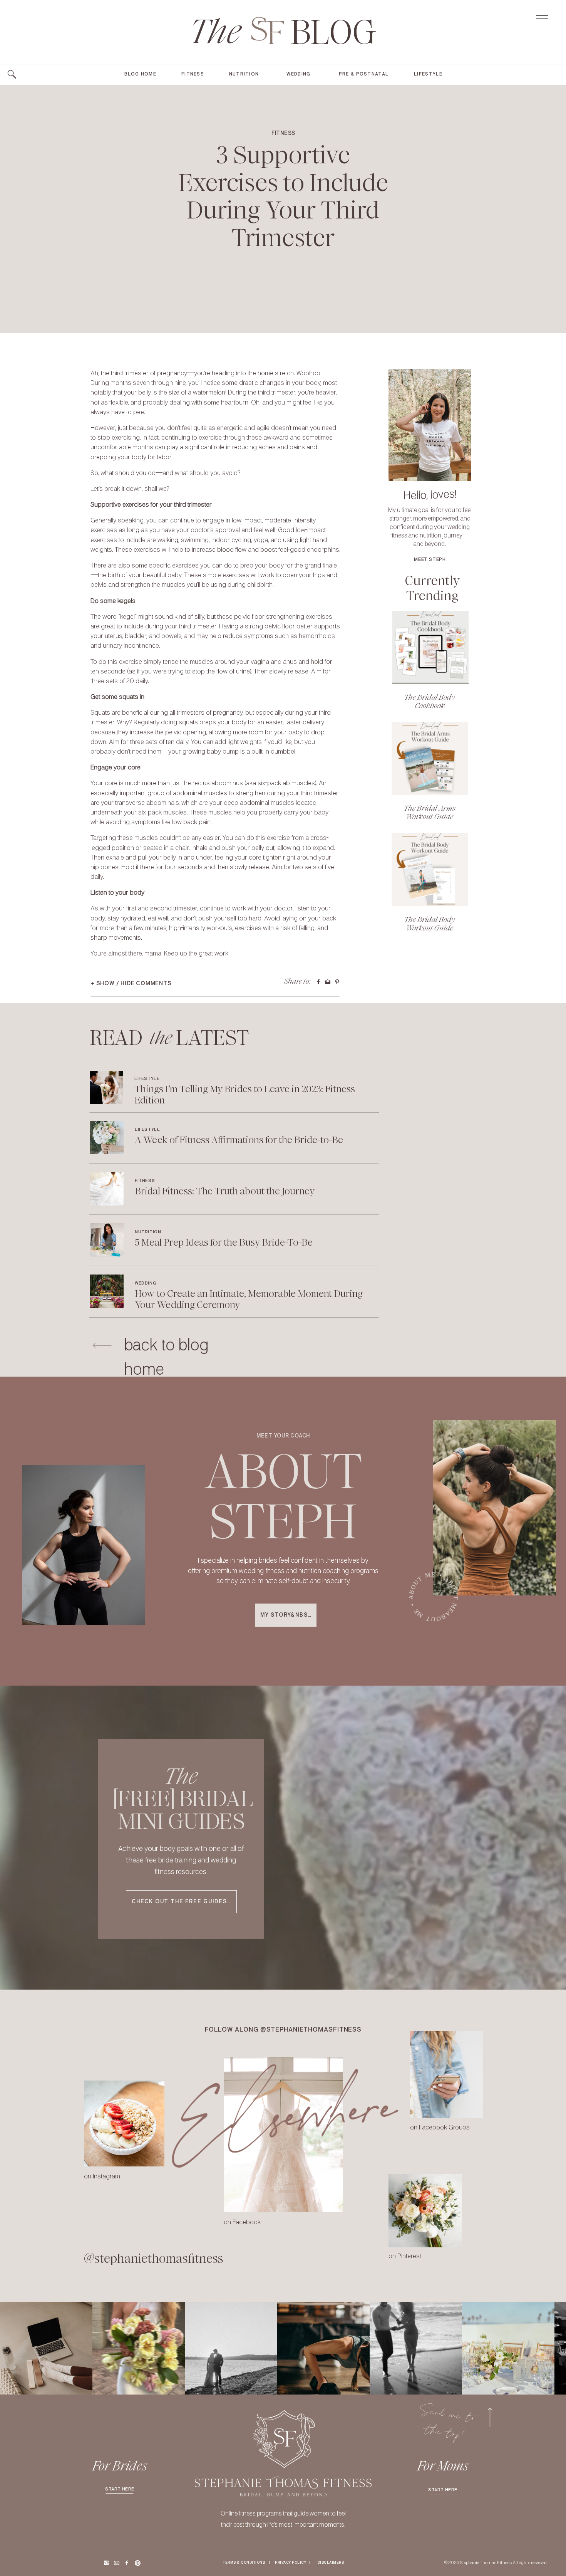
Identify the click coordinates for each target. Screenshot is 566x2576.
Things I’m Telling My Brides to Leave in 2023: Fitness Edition (245, 1095)
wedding (146, 1283)
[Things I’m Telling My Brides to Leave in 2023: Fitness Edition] (106, 1087)
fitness (283, 133)
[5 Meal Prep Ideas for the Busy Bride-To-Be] (107, 1240)
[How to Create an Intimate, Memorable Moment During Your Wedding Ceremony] (107, 1291)
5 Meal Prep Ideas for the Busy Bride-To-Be (224, 1242)
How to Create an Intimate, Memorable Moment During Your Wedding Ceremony (249, 1299)
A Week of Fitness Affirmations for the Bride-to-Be (239, 1140)
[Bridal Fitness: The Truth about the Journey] (107, 1189)
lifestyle (147, 1079)
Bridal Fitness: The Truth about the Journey (225, 1191)
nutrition (148, 1232)
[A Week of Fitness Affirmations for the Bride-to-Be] (107, 1138)
